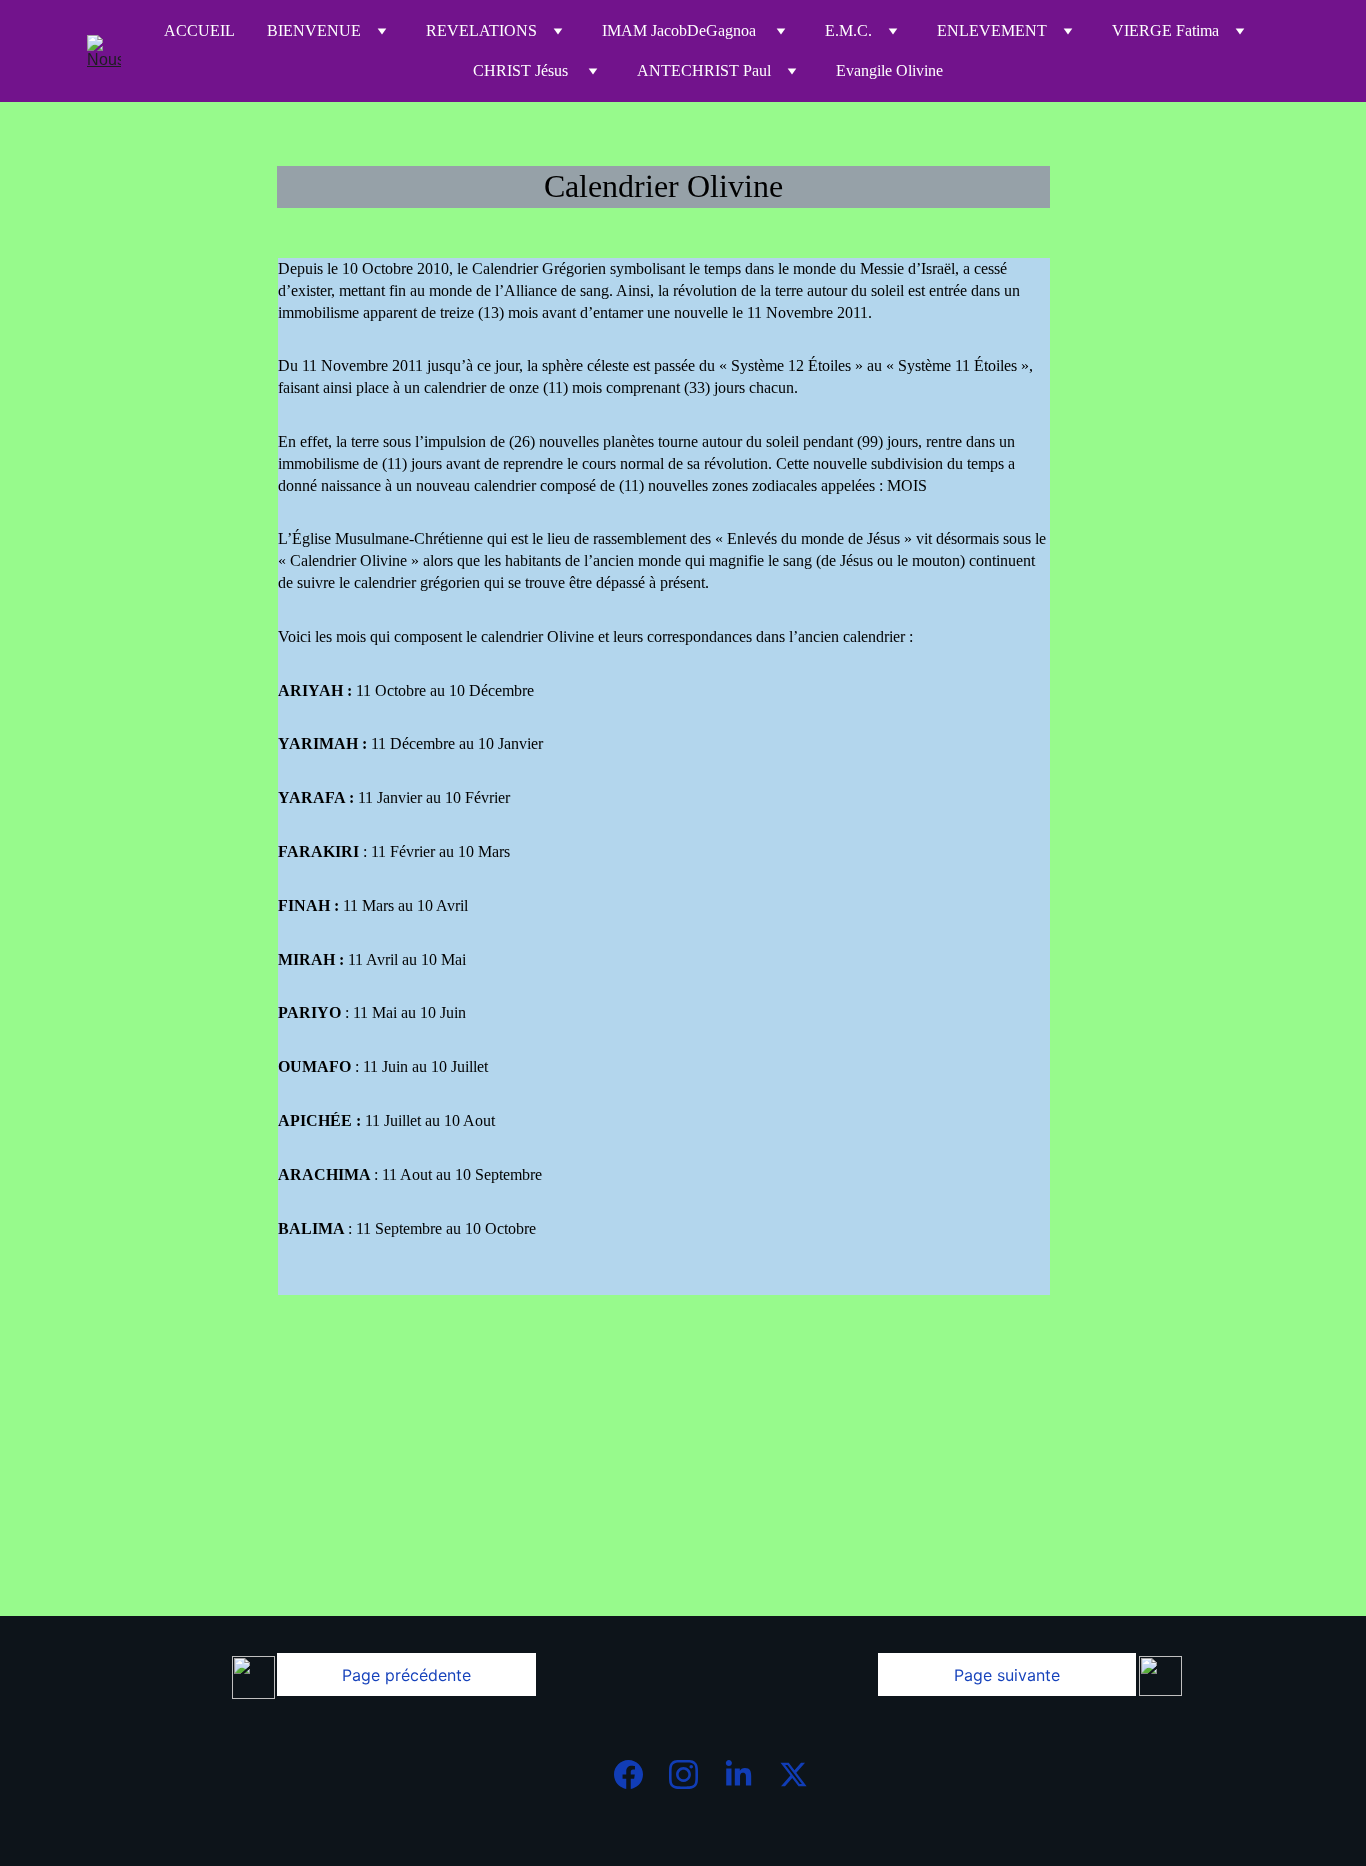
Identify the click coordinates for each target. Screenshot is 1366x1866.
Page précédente (406, 1675)
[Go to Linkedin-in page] (748, 1774)
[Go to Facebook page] (638, 1774)
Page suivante (1007, 1675)
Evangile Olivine (889, 70)
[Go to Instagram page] (693, 1774)
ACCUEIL (199, 30)
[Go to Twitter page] (793, 1774)
